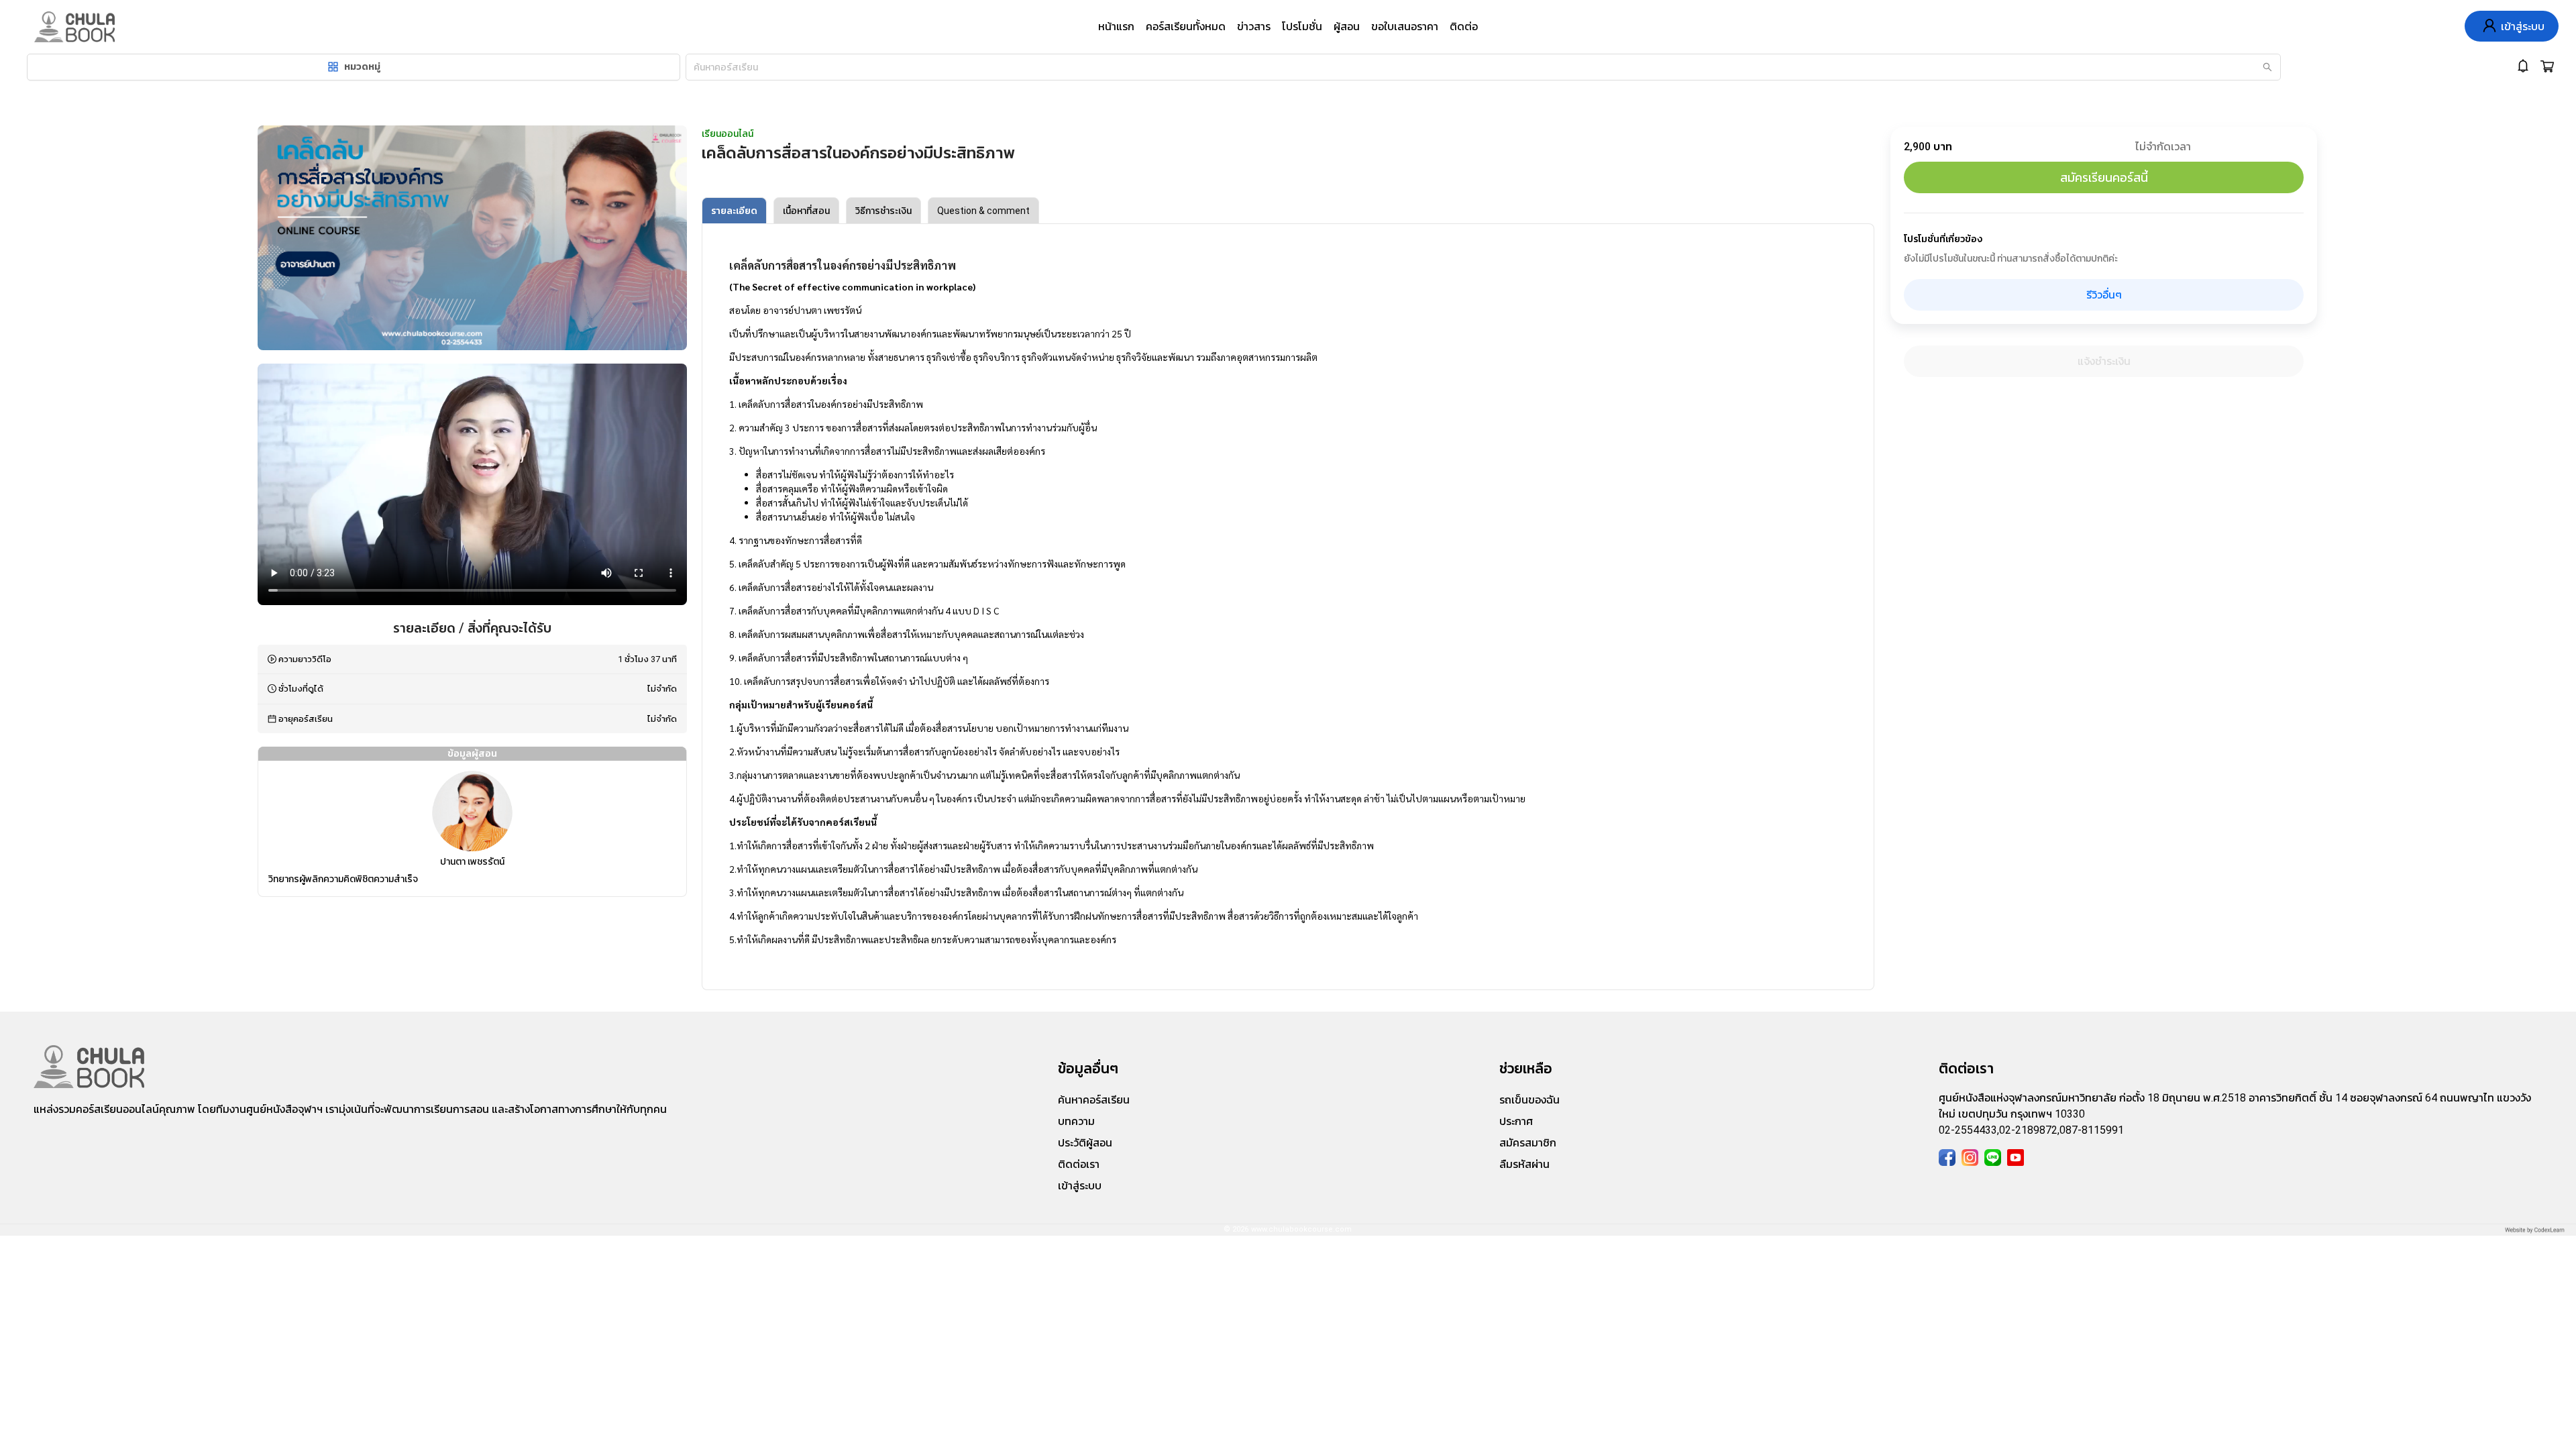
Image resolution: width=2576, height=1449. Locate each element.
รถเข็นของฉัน (1529, 1100)
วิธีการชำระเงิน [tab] (883, 211)
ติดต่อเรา (1079, 1164)
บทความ (1076, 1121)
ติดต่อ (1464, 26)
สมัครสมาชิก (1528, 1143)
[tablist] (1288, 211)
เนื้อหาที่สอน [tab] (806, 211)
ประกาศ (1516, 1121)
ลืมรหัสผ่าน (1524, 1164)
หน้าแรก (1116, 26)
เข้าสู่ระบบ (1080, 1186)
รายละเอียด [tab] (734, 211)
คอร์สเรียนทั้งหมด (1186, 26)
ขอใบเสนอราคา (1405, 26)
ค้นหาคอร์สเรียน (1094, 1100)
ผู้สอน (1347, 26)
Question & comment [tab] (983, 211)
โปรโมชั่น (1302, 26)
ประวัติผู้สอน (1085, 1143)
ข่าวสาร (1254, 26)
